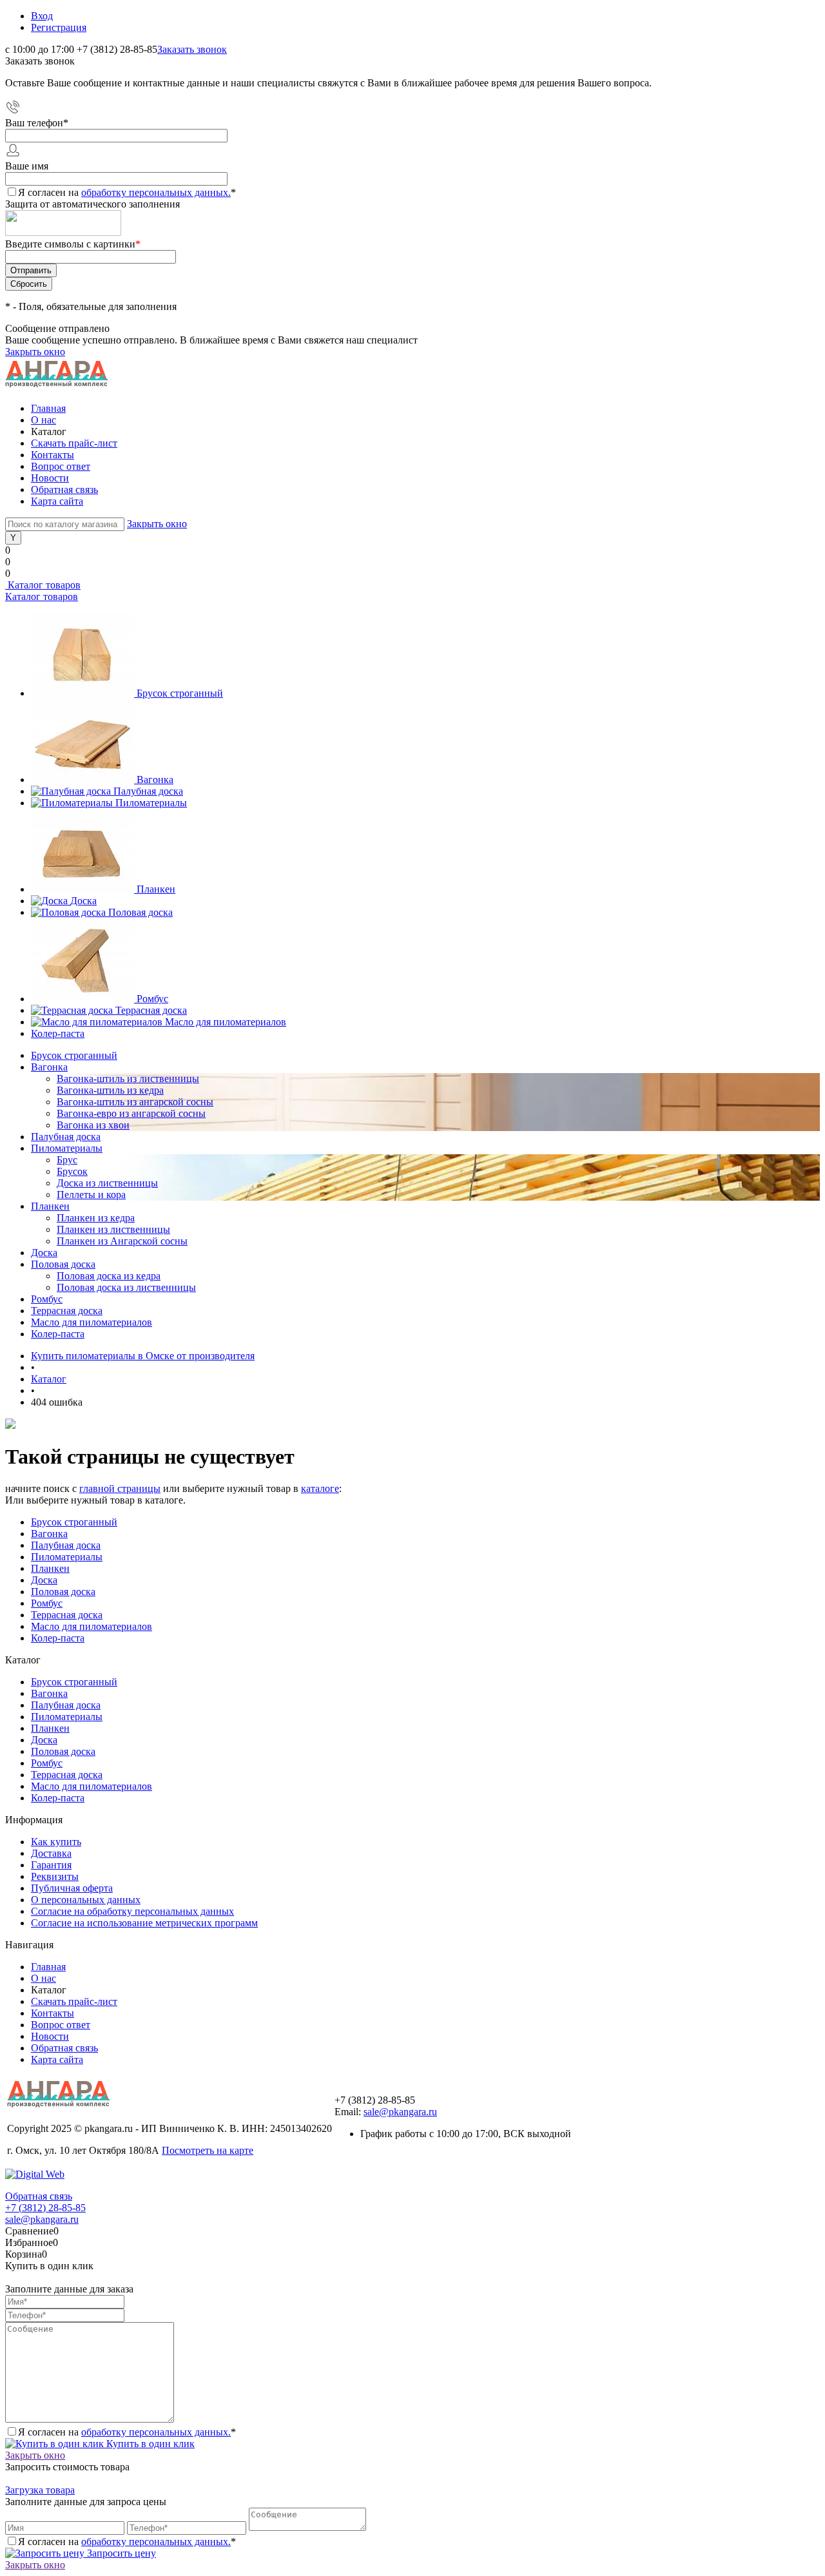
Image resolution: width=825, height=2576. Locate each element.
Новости (50, 478)
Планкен (156, 889)
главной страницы (120, 1488)
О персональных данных (86, 1900)
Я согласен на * (127, 2432)
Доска (83, 901)
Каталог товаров (43, 585)
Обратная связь (64, 489)
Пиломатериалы (151, 803)
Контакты (53, 455)
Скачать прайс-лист (74, 443)
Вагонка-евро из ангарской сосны (131, 1113)
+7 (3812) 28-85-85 (45, 2208)
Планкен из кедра (96, 1218)
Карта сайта (57, 501)
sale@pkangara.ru (400, 2112)
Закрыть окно (35, 352)
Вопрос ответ (61, 466)
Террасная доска (151, 1010)
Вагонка (155, 780)
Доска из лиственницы (107, 1183)
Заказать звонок (192, 49)
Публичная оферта (72, 1888)
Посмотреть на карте (208, 2150)
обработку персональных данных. (156, 192)
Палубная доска (148, 791)
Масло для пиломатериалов (226, 1022)
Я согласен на (127, 192)
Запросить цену (120, 2553)
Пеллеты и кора (91, 1195)
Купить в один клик (149, 2444)
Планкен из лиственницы (113, 1229)
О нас (44, 420)
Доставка (51, 1853)
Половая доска (141, 912)
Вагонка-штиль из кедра (110, 1090)
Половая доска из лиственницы (126, 1287)
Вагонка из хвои (93, 1125)
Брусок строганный (180, 693)
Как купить (56, 1842)
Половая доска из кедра (109, 1276)
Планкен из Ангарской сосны (122, 1241)
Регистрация (59, 27)
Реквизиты (55, 1876)
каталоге (320, 1488)
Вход (42, 16)
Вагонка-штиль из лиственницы (128, 1079)
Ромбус (152, 999)
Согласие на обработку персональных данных (132, 1911)
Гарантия (51, 1865)
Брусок (72, 1171)
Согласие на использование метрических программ (144, 1923)
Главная (48, 408)
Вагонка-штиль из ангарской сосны (135, 1102)
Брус (67, 1160)
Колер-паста (58, 1033)
